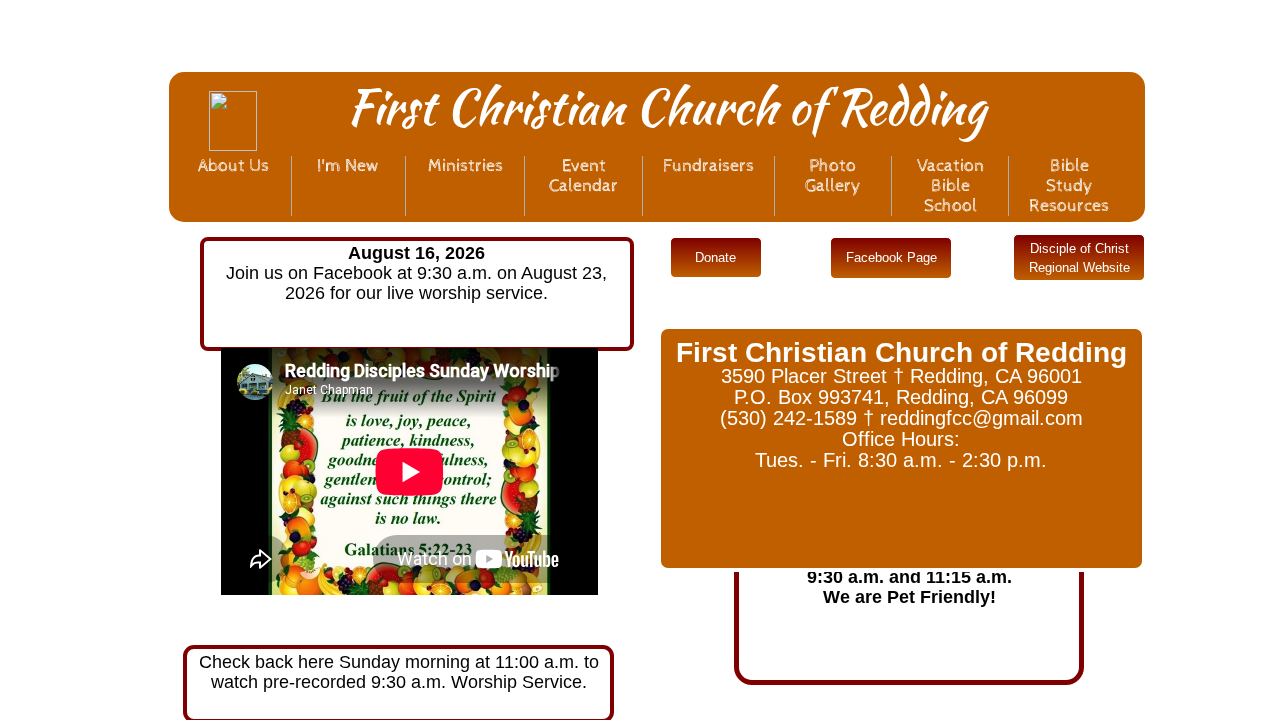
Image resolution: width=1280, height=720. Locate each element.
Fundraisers (708, 165)
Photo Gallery (833, 175)
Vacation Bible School (950, 185)
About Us (233, 165)
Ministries (465, 165)
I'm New (348, 165)
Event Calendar (583, 175)
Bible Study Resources (1069, 185)
